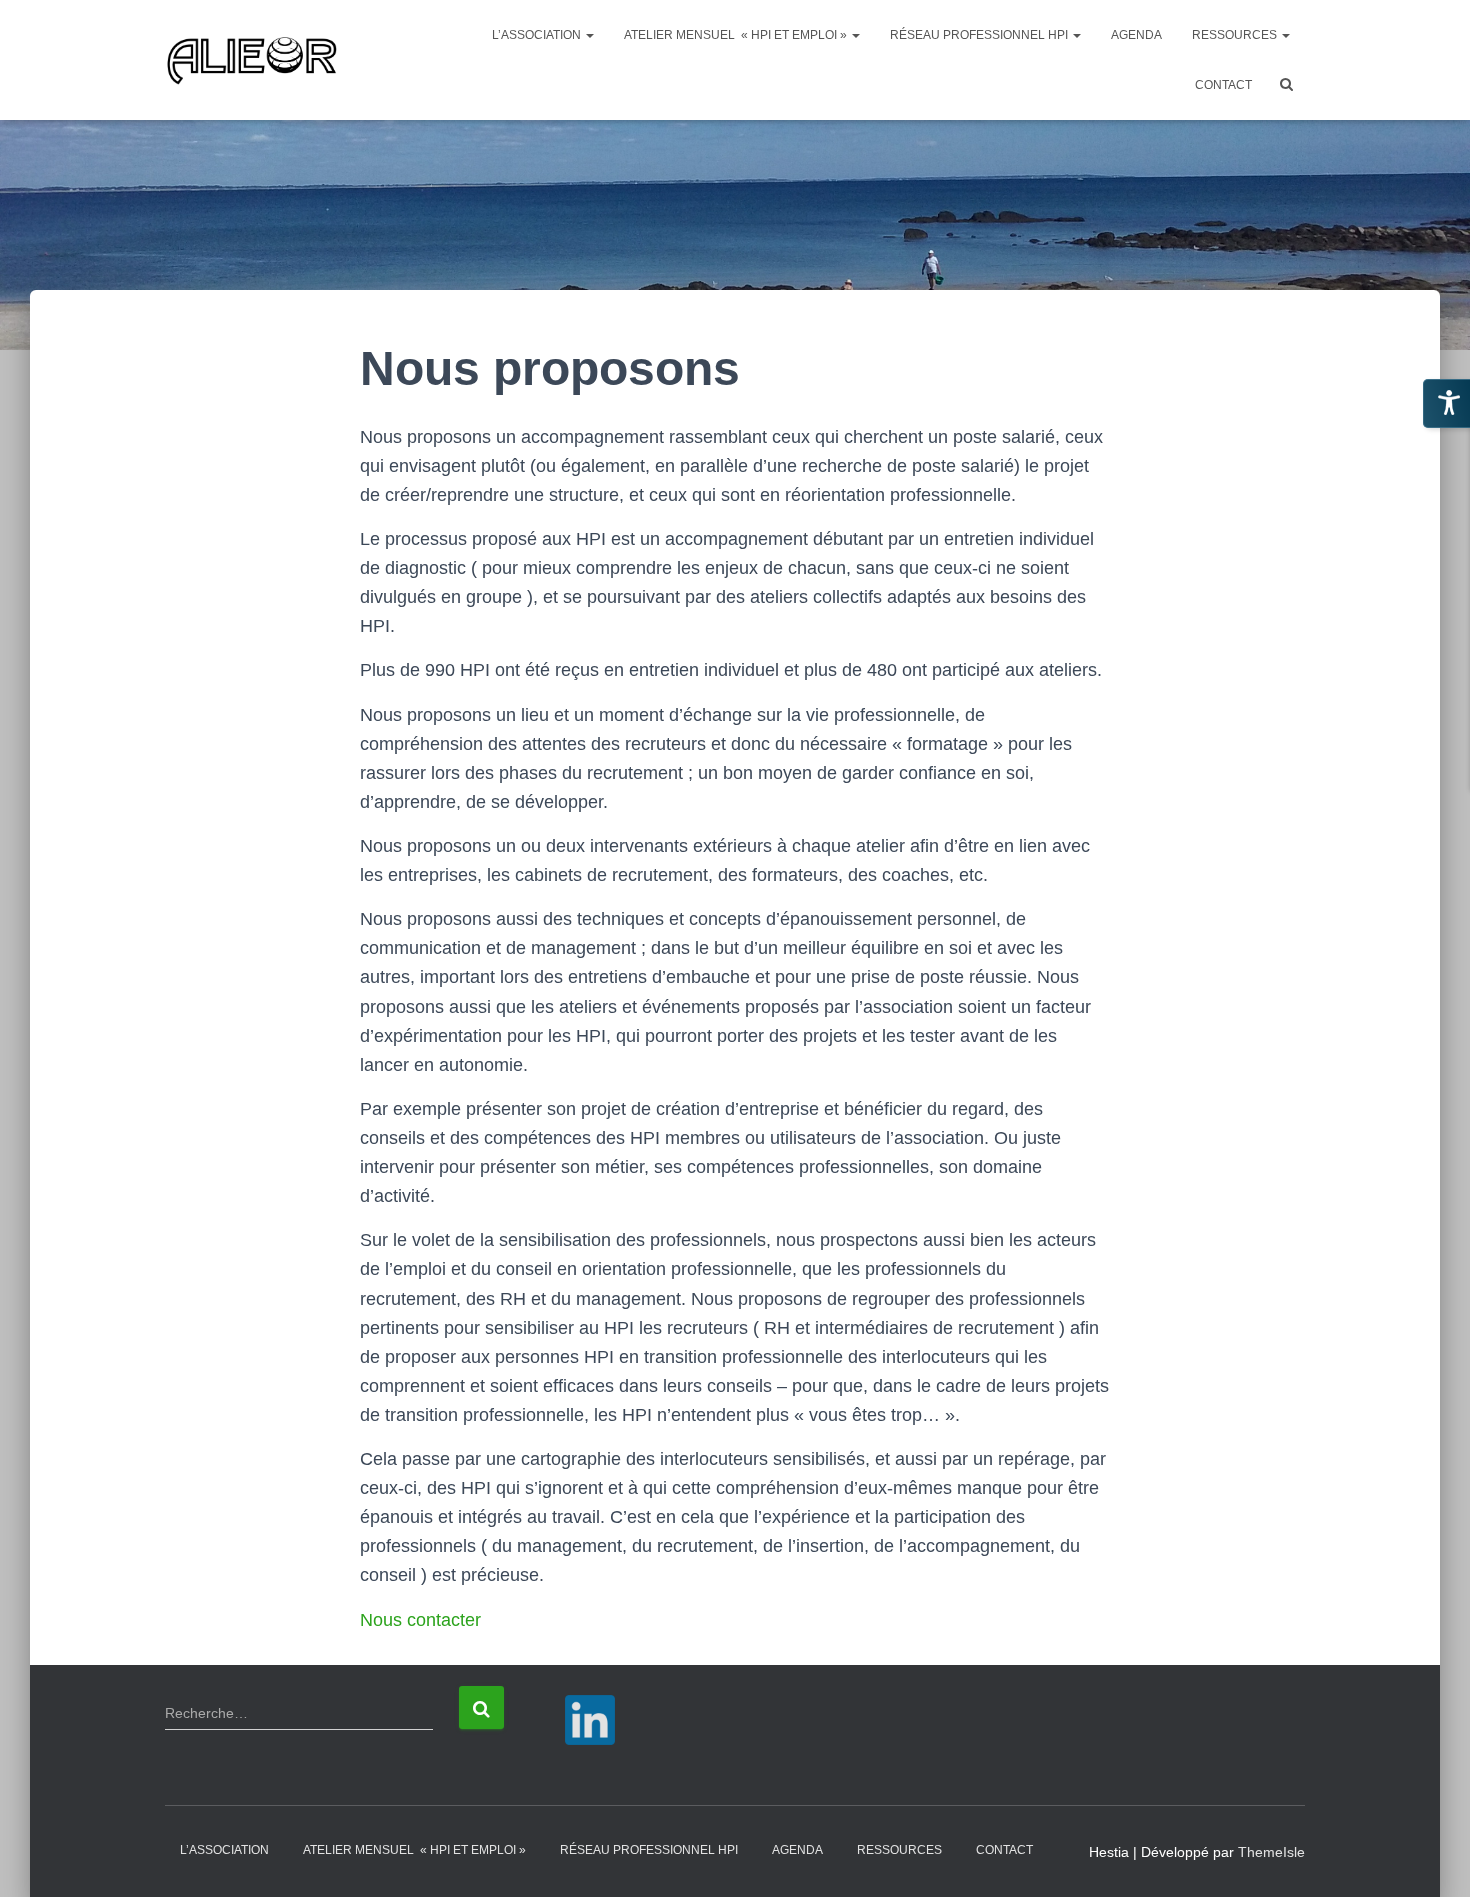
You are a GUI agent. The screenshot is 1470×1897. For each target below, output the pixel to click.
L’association (538, 35)
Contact (1223, 85)
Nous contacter (420, 1620)
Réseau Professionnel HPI (980, 35)
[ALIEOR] (252, 60)
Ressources (1236, 35)
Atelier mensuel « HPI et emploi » (737, 35)
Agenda (1136, 35)
